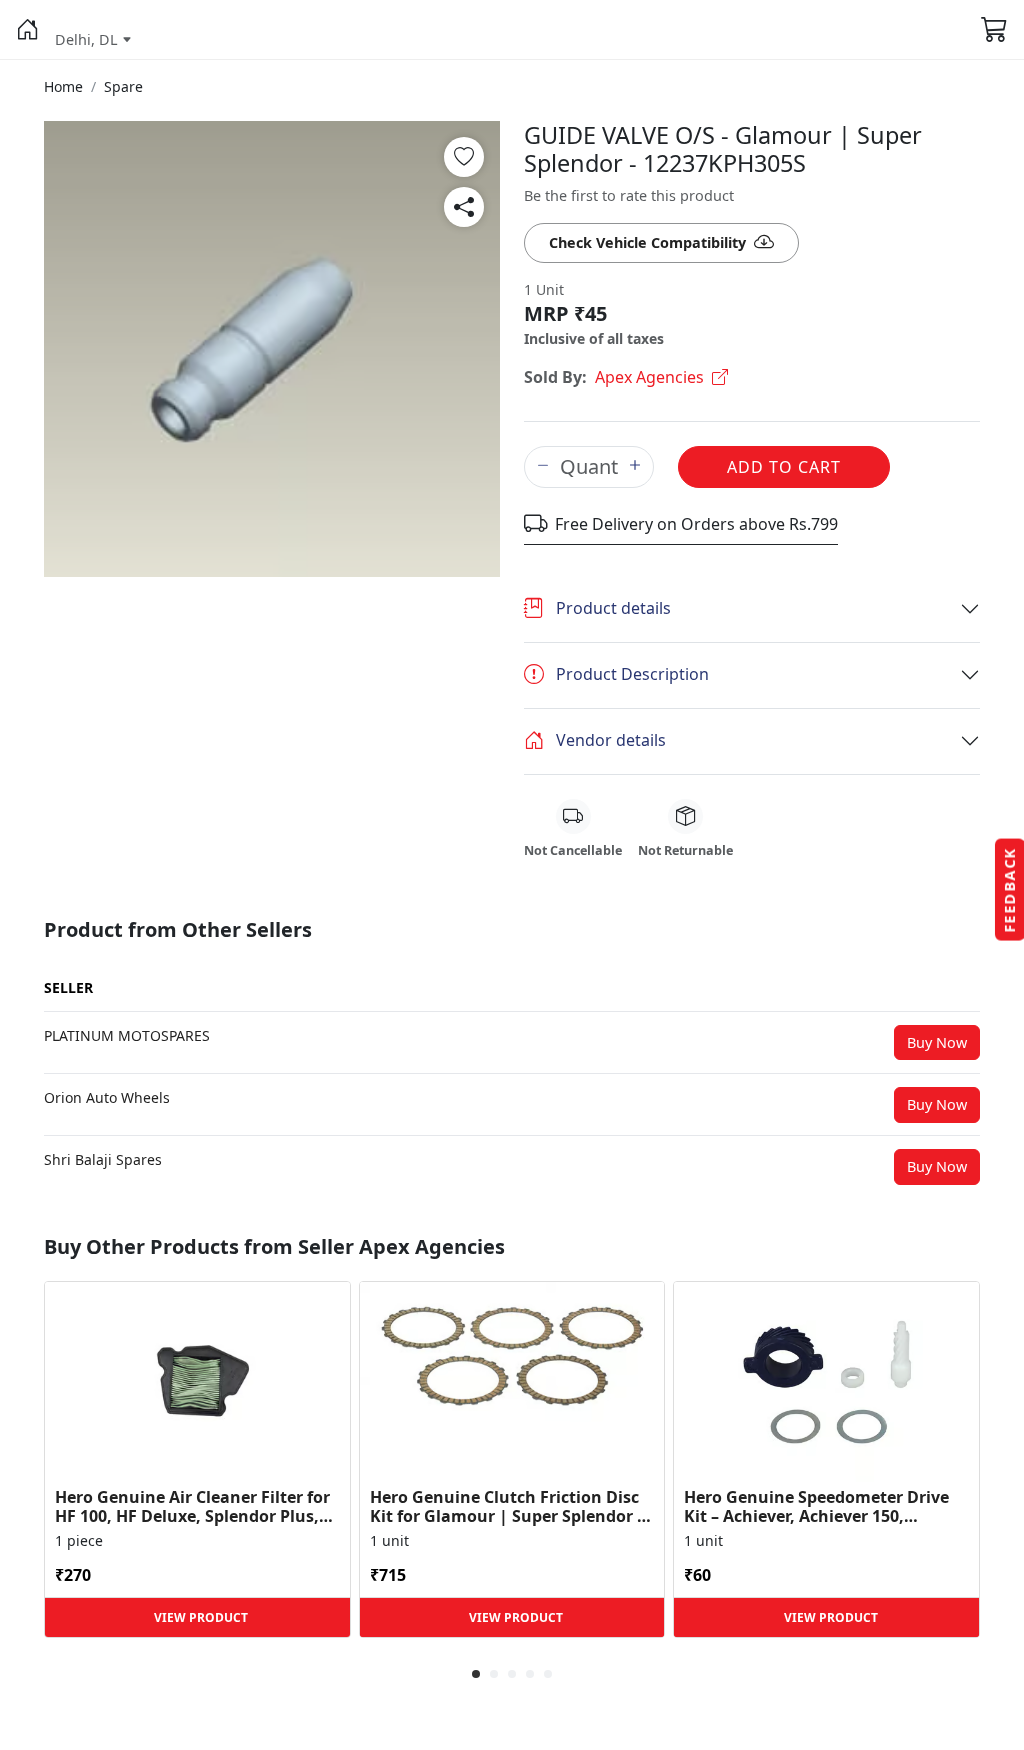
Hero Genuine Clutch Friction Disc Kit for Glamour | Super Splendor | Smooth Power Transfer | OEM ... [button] (508, 1507)
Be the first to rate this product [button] (629, 195)
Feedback (1009, 890)
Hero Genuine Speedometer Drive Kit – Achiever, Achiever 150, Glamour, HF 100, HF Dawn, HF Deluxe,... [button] (816, 1507)
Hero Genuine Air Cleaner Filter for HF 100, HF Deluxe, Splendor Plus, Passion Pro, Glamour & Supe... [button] (192, 1507)
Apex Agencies (649, 377)
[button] (27, 30)
